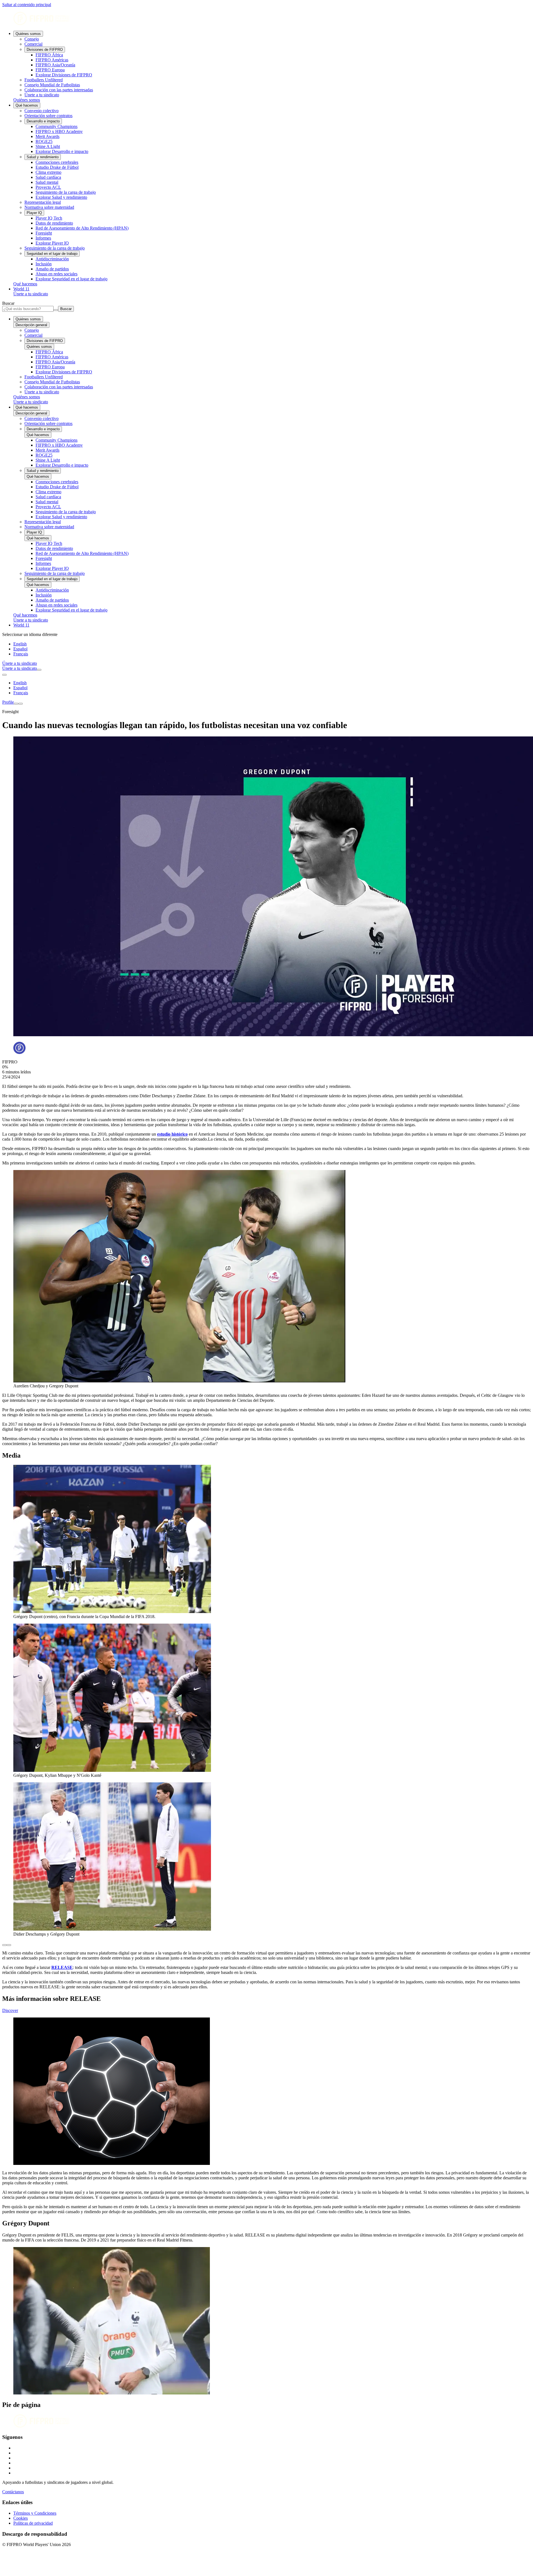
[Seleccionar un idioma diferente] (4, 675)
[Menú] (16, 704)
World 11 (21, 289)
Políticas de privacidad (33, 2523)
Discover (10, 2010)
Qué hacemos (27, 105)
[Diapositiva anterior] (4, 1945)
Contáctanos (13, 2492)
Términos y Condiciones (35, 2513)
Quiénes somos (28, 34)
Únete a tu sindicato (31, 294)
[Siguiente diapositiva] (9, 1945)
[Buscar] (39, 670)
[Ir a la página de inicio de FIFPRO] (266, 19)
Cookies (21, 2518)
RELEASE (62, 1967)
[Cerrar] (21, 704)
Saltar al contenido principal (27, 5)
